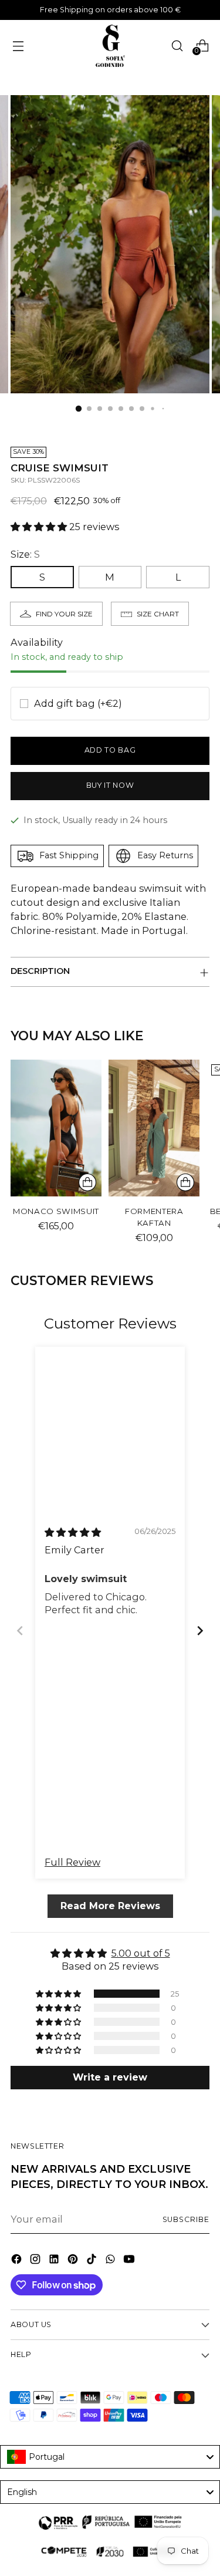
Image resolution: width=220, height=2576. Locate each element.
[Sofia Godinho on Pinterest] (74, 2261)
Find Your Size (64, 614)
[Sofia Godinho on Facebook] (18, 2261)
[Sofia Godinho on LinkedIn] (55, 2261)
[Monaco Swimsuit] (56, 1128)
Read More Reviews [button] (110, 1905)
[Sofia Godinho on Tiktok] (93, 2261)
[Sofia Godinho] (110, 46)
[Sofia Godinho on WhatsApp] (111, 2261)
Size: (25, 554)
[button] (40, 527)
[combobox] (110, 2457)
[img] (73, 1532)
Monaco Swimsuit (56, 1211)
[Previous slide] (20, 1631)
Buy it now (110, 785)
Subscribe (186, 2219)
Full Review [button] (72, 1862)
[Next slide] (200, 1631)
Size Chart (158, 614)
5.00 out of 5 (141, 1953)
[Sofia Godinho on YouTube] (130, 2261)
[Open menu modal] (18, 45)
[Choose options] (87, 1182)
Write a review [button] (110, 2077)
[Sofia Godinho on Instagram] (36, 2261)
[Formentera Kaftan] (154, 1128)
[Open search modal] (177, 45)
